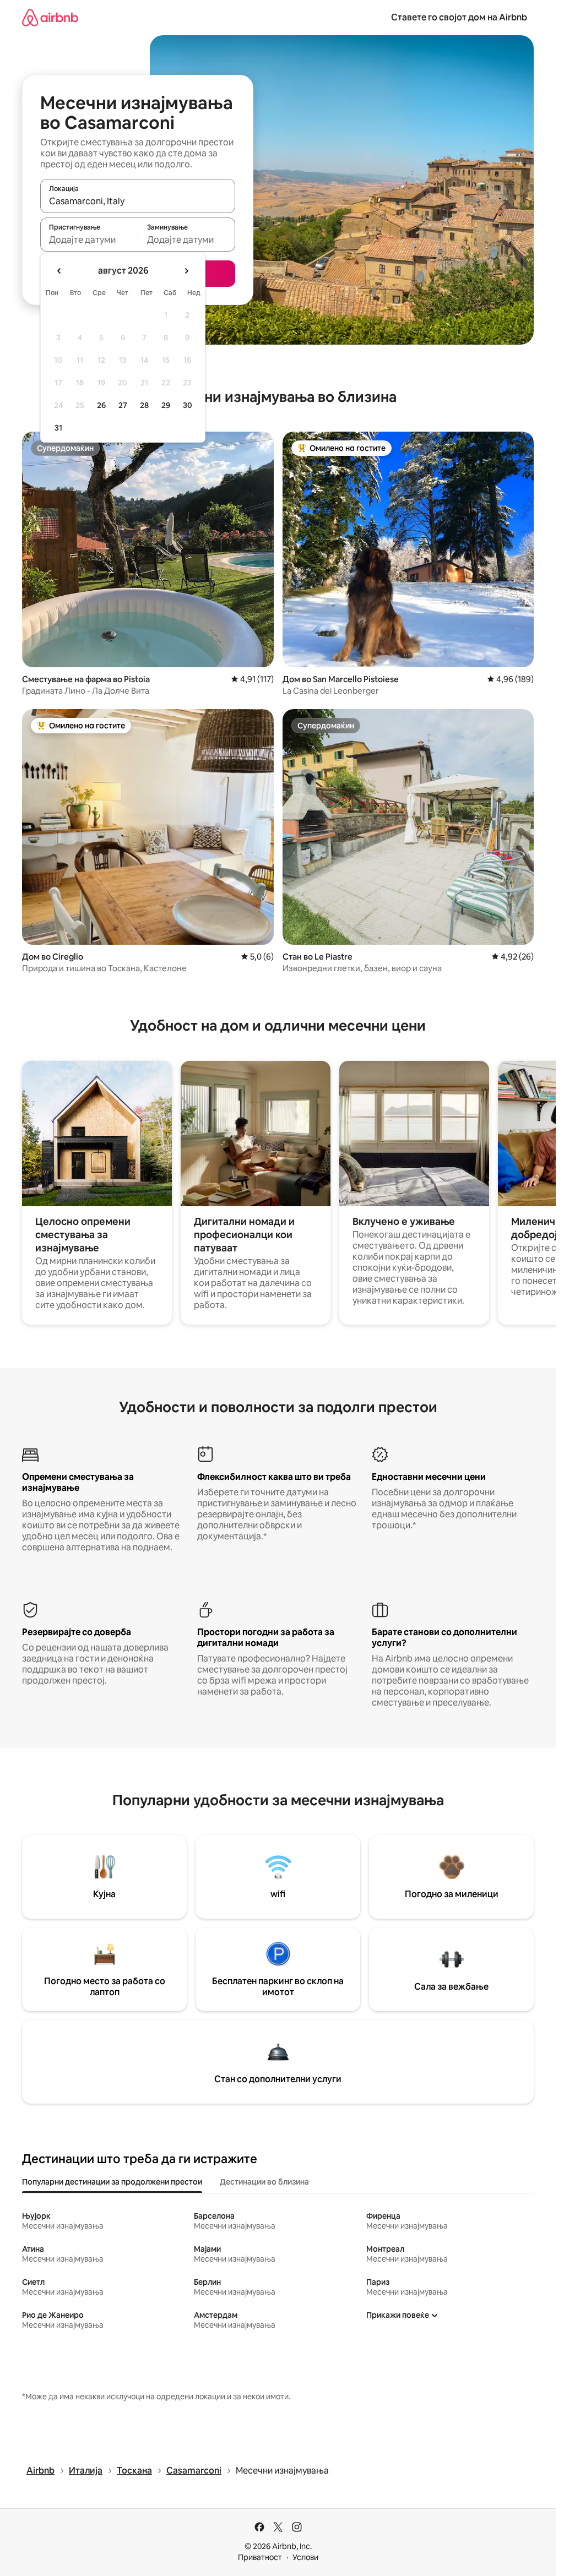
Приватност (260, 2557)
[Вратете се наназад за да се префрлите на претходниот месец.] (59, 271)
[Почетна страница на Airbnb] (50, 17)
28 (144, 405)
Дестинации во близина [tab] (264, 2182)
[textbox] (89, 239)
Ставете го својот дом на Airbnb (459, 17)
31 (58, 428)
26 (101, 405)
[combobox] (138, 201)
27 (123, 405)
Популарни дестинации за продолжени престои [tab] (112, 2182)
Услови (305, 2557)
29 (166, 405)
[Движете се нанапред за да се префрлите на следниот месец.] (186, 271)
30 (188, 405)
